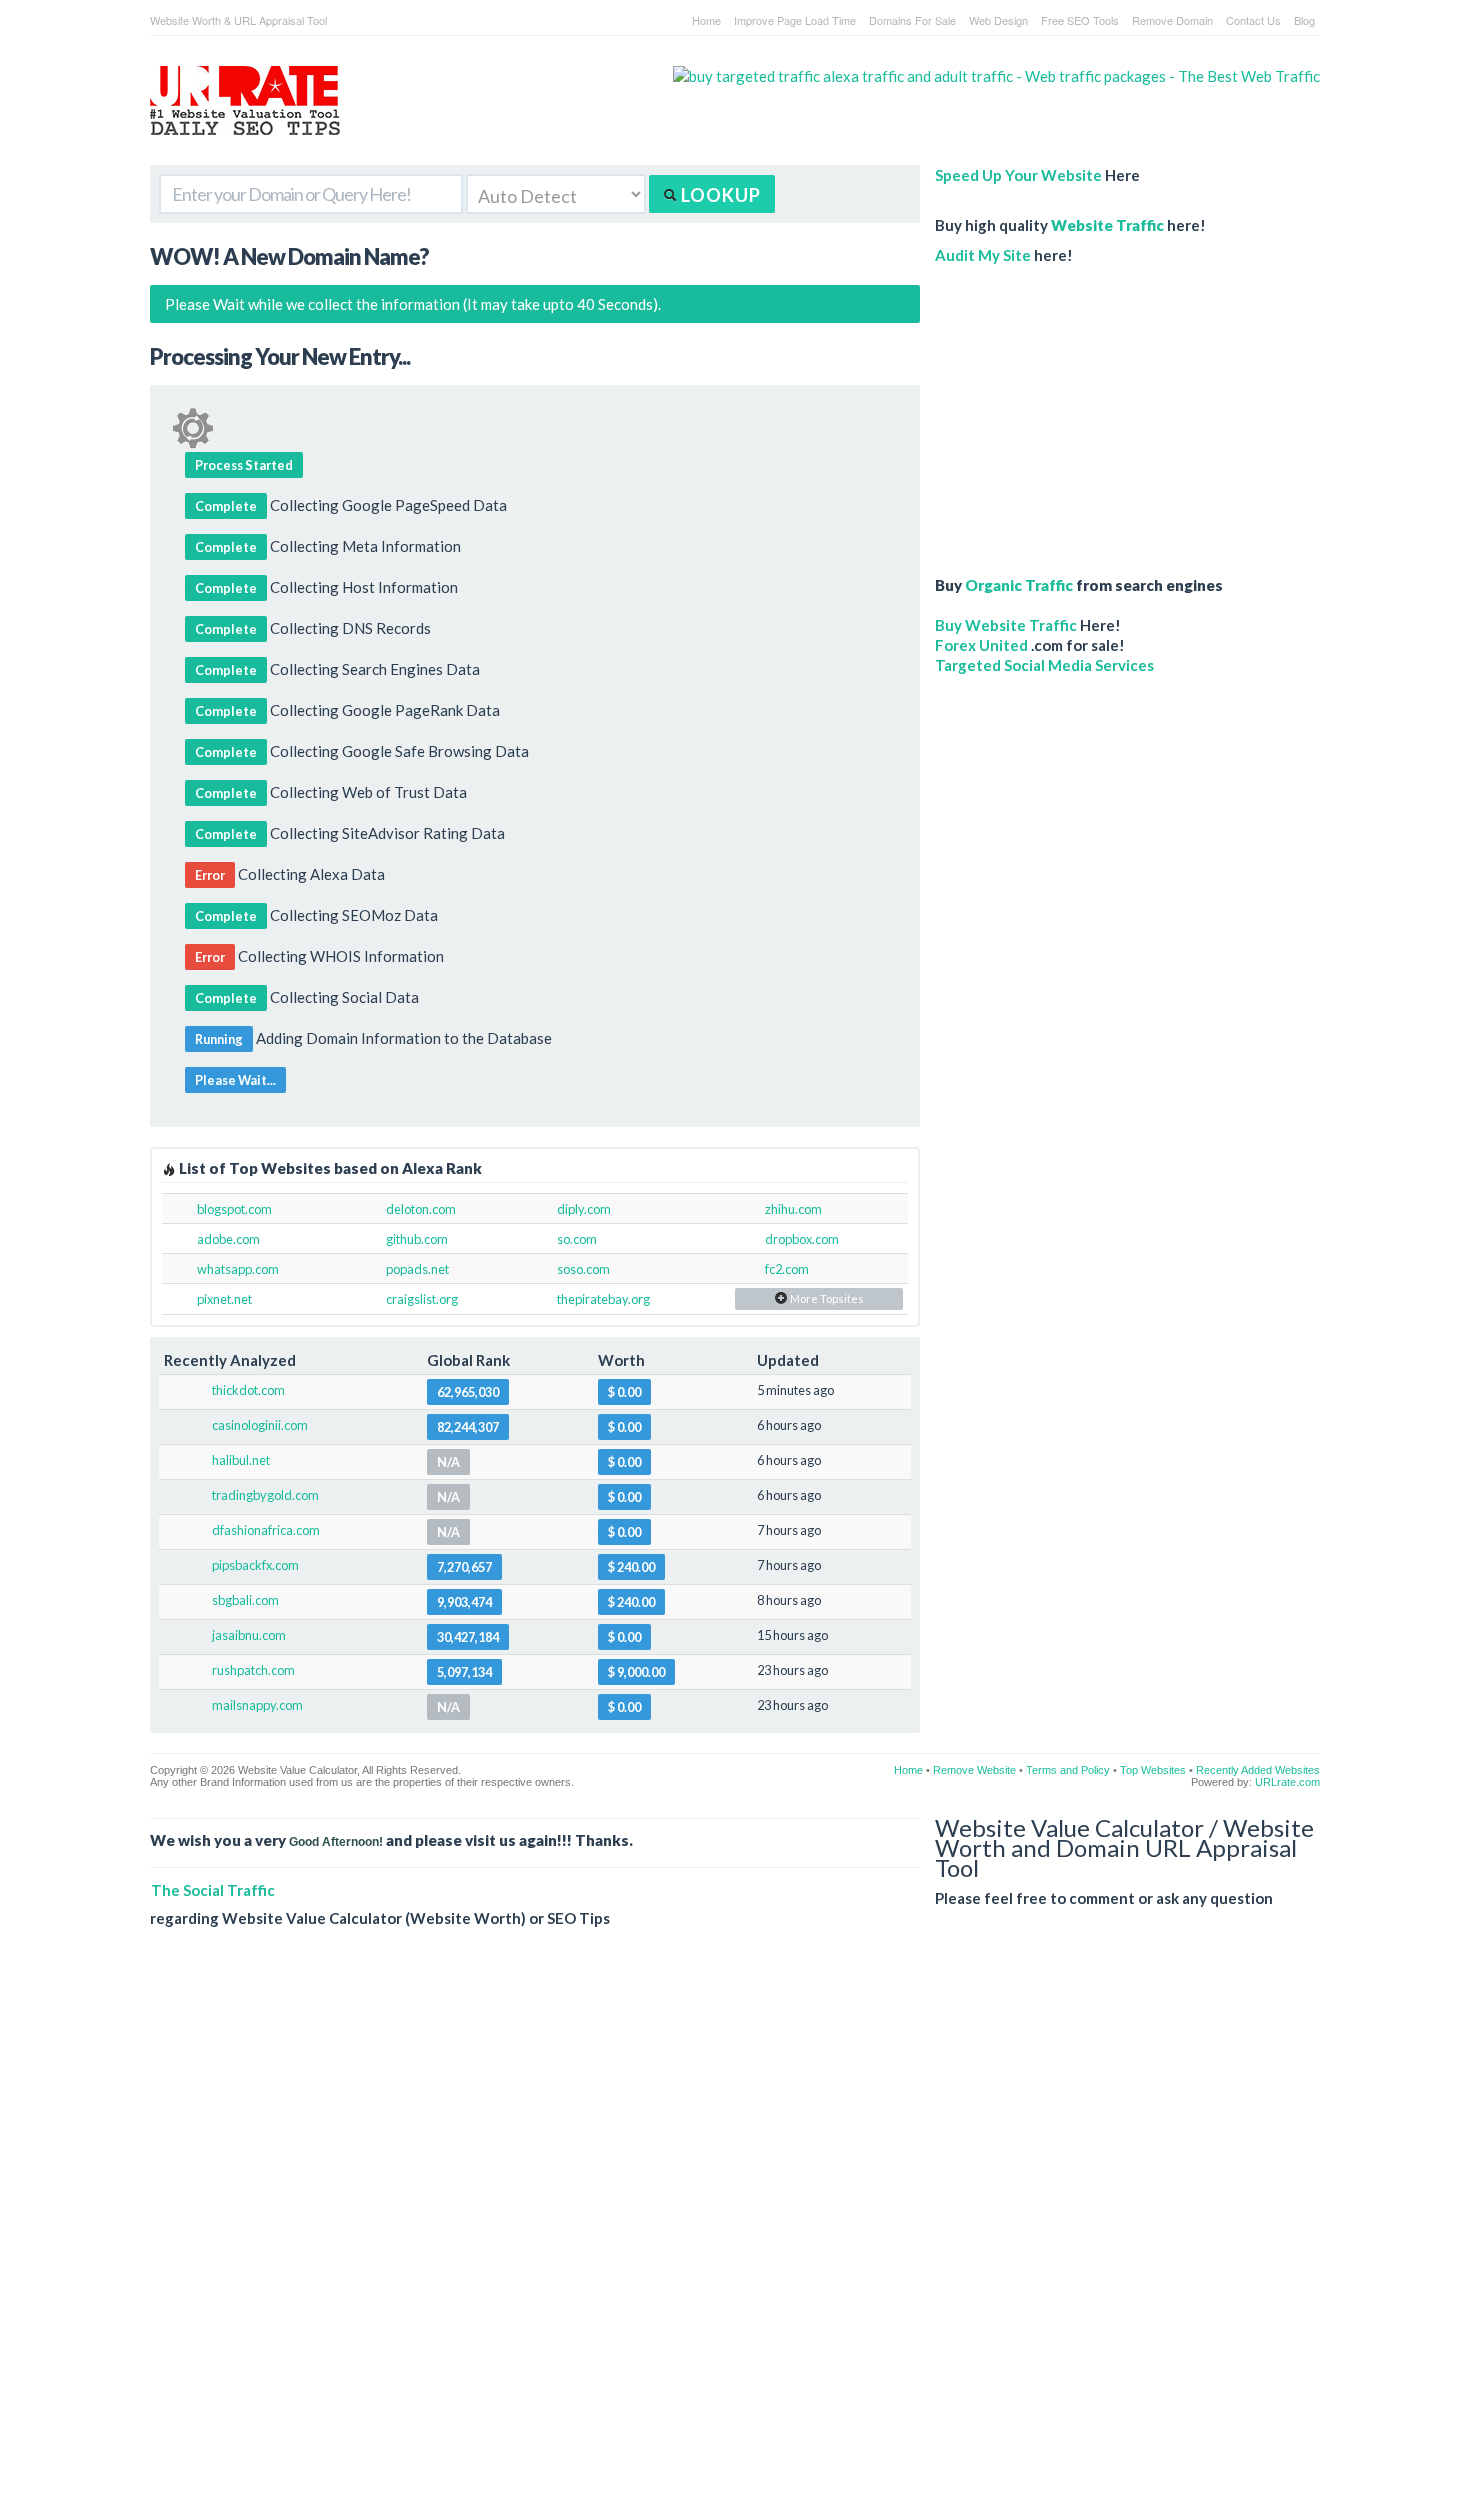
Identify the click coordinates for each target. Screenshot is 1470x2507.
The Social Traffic (213, 1890)
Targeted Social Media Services (1044, 665)
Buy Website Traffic (1006, 625)
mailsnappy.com (257, 1705)
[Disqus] (735, 2233)
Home (706, 20)
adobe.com (228, 1239)
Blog (1304, 20)
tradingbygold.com (265, 1495)
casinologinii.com (260, 1425)
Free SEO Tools (1080, 20)
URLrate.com (1287, 1782)
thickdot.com (248, 1390)
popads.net (417, 1269)
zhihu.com (793, 1209)
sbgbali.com (245, 1600)
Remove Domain (1172, 20)
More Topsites (826, 1298)
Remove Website (974, 1770)
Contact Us (1253, 20)
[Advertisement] (1090, 410)
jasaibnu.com (249, 1635)
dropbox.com (802, 1239)
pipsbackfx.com (255, 1565)
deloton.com (421, 1209)
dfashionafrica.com (266, 1530)
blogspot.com (234, 1209)
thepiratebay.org (603, 1299)
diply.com (584, 1209)
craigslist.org (422, 1299)
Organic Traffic (1019, 585)
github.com (417, 1239)
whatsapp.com (238, 1269)
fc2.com (787, 1269)
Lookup (719, 195)
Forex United (981, 645)
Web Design (998, 20)
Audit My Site (983, 255)
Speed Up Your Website (1018, 175)
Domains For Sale (912, 20)
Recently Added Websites (1258, 1770)
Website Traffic (1107, 225)
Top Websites (1153, 1770)
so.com (577, 1239)
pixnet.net (224, 1299)
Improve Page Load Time (795, 20)
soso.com (583, 1269)
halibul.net (241, 1460)
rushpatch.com (253, 1670)
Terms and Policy (1068, 1770)
